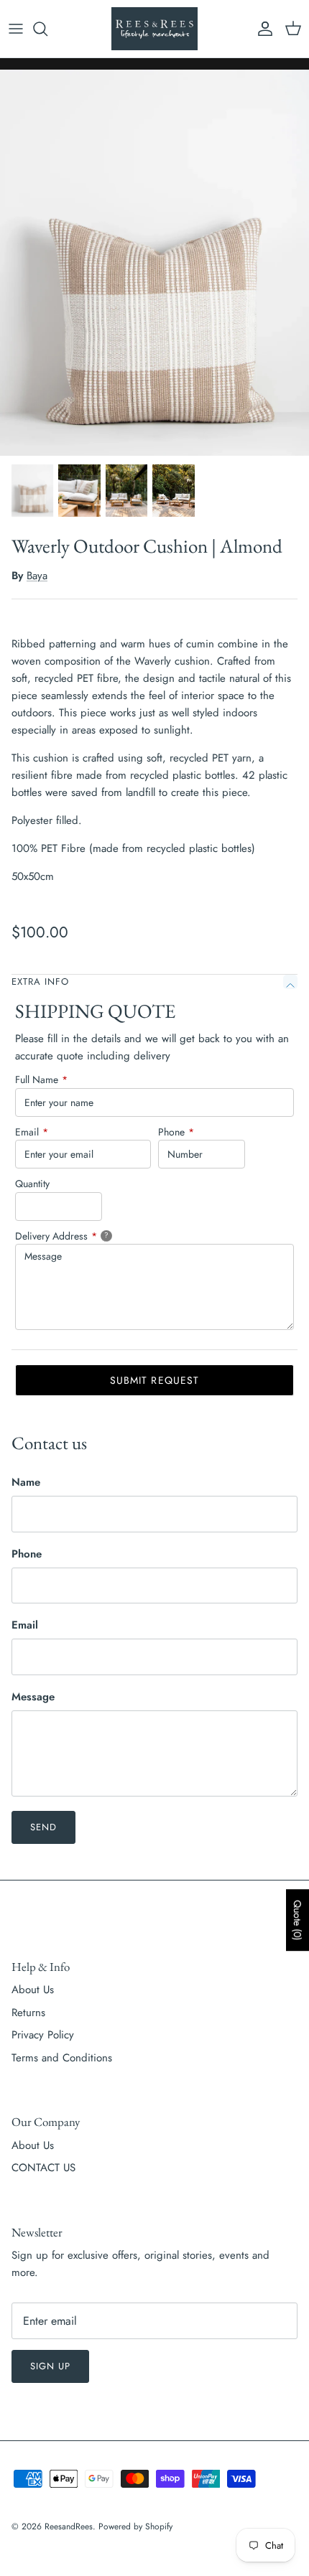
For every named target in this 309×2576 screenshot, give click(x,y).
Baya (37, 576)
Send (43, 1827)
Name (26, 1483)
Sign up (50, 2366)
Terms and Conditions (62, 2058)
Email (32, 1132)
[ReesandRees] (154, 29)
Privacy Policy (43, 2035)
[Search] (47, 29)
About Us (33, 1990)
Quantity (32, 1184)
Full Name (41, 1079)
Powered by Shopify (135, 2526)
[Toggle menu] (16, 29)
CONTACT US (43, 2168)
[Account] (262, 29)
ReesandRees (69, 2526)
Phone (176, 1132)
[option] (154, 263)
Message (33, 1697)
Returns (28, 2013)
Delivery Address (79, 1236)
